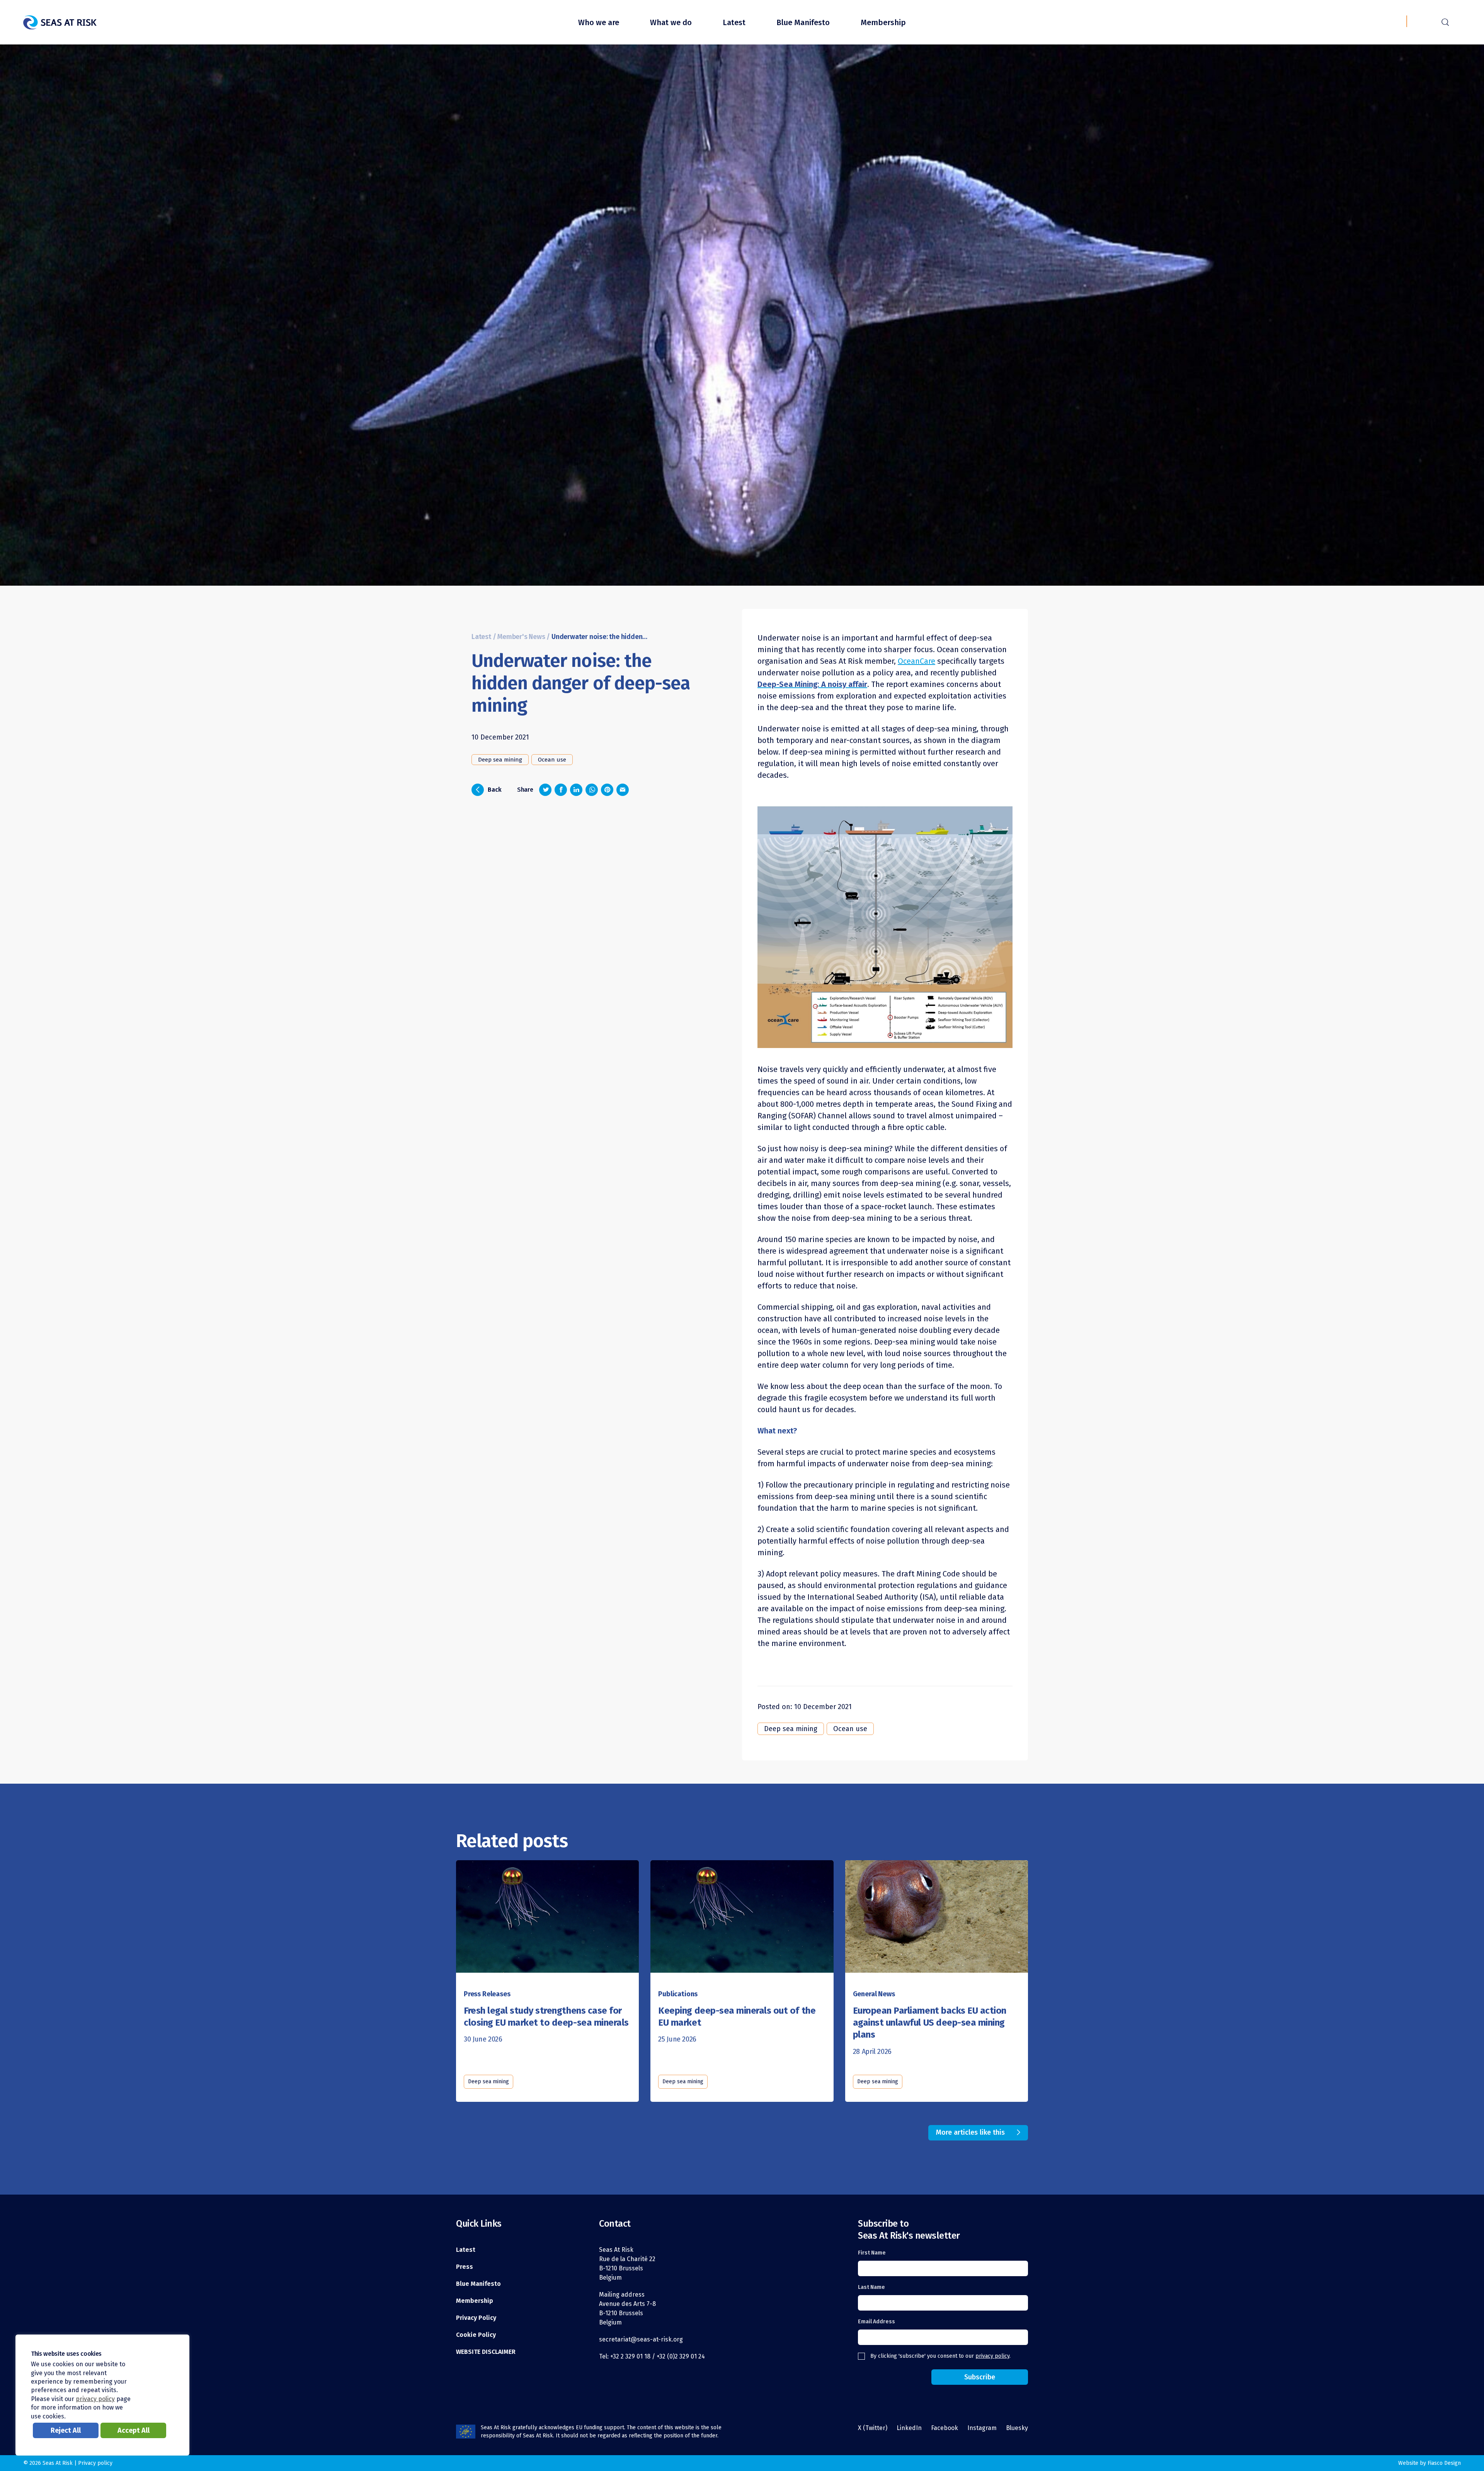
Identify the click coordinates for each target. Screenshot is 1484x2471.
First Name (872, 2253)
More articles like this (970, 2132)
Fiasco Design (1444, 2463)
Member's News (521, 637)
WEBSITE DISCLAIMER (486, 2352)
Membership (883, 22)
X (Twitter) (873, 2428)
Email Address (876, 2322)
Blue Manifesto (803, 22)
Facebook (945, 2428)
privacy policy (992, 2356)
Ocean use (552, 760)
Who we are (599, 22)
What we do (671, 22)
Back (489, 789)
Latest (734, 22)
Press (465, 2267)
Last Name (871, 2287)
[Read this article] (547, 1913)
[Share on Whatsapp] (592, 790)
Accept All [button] (134, 2430)
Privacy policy (95, 2463)
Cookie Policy (476, 2335)
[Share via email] (623, 790)
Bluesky (1017, 2428)
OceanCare (916, 661)
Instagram (982, 2428)
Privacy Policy (476, 2318)
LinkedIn (909, 2428)
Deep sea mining (500, 760)
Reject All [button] (66, 2430)
